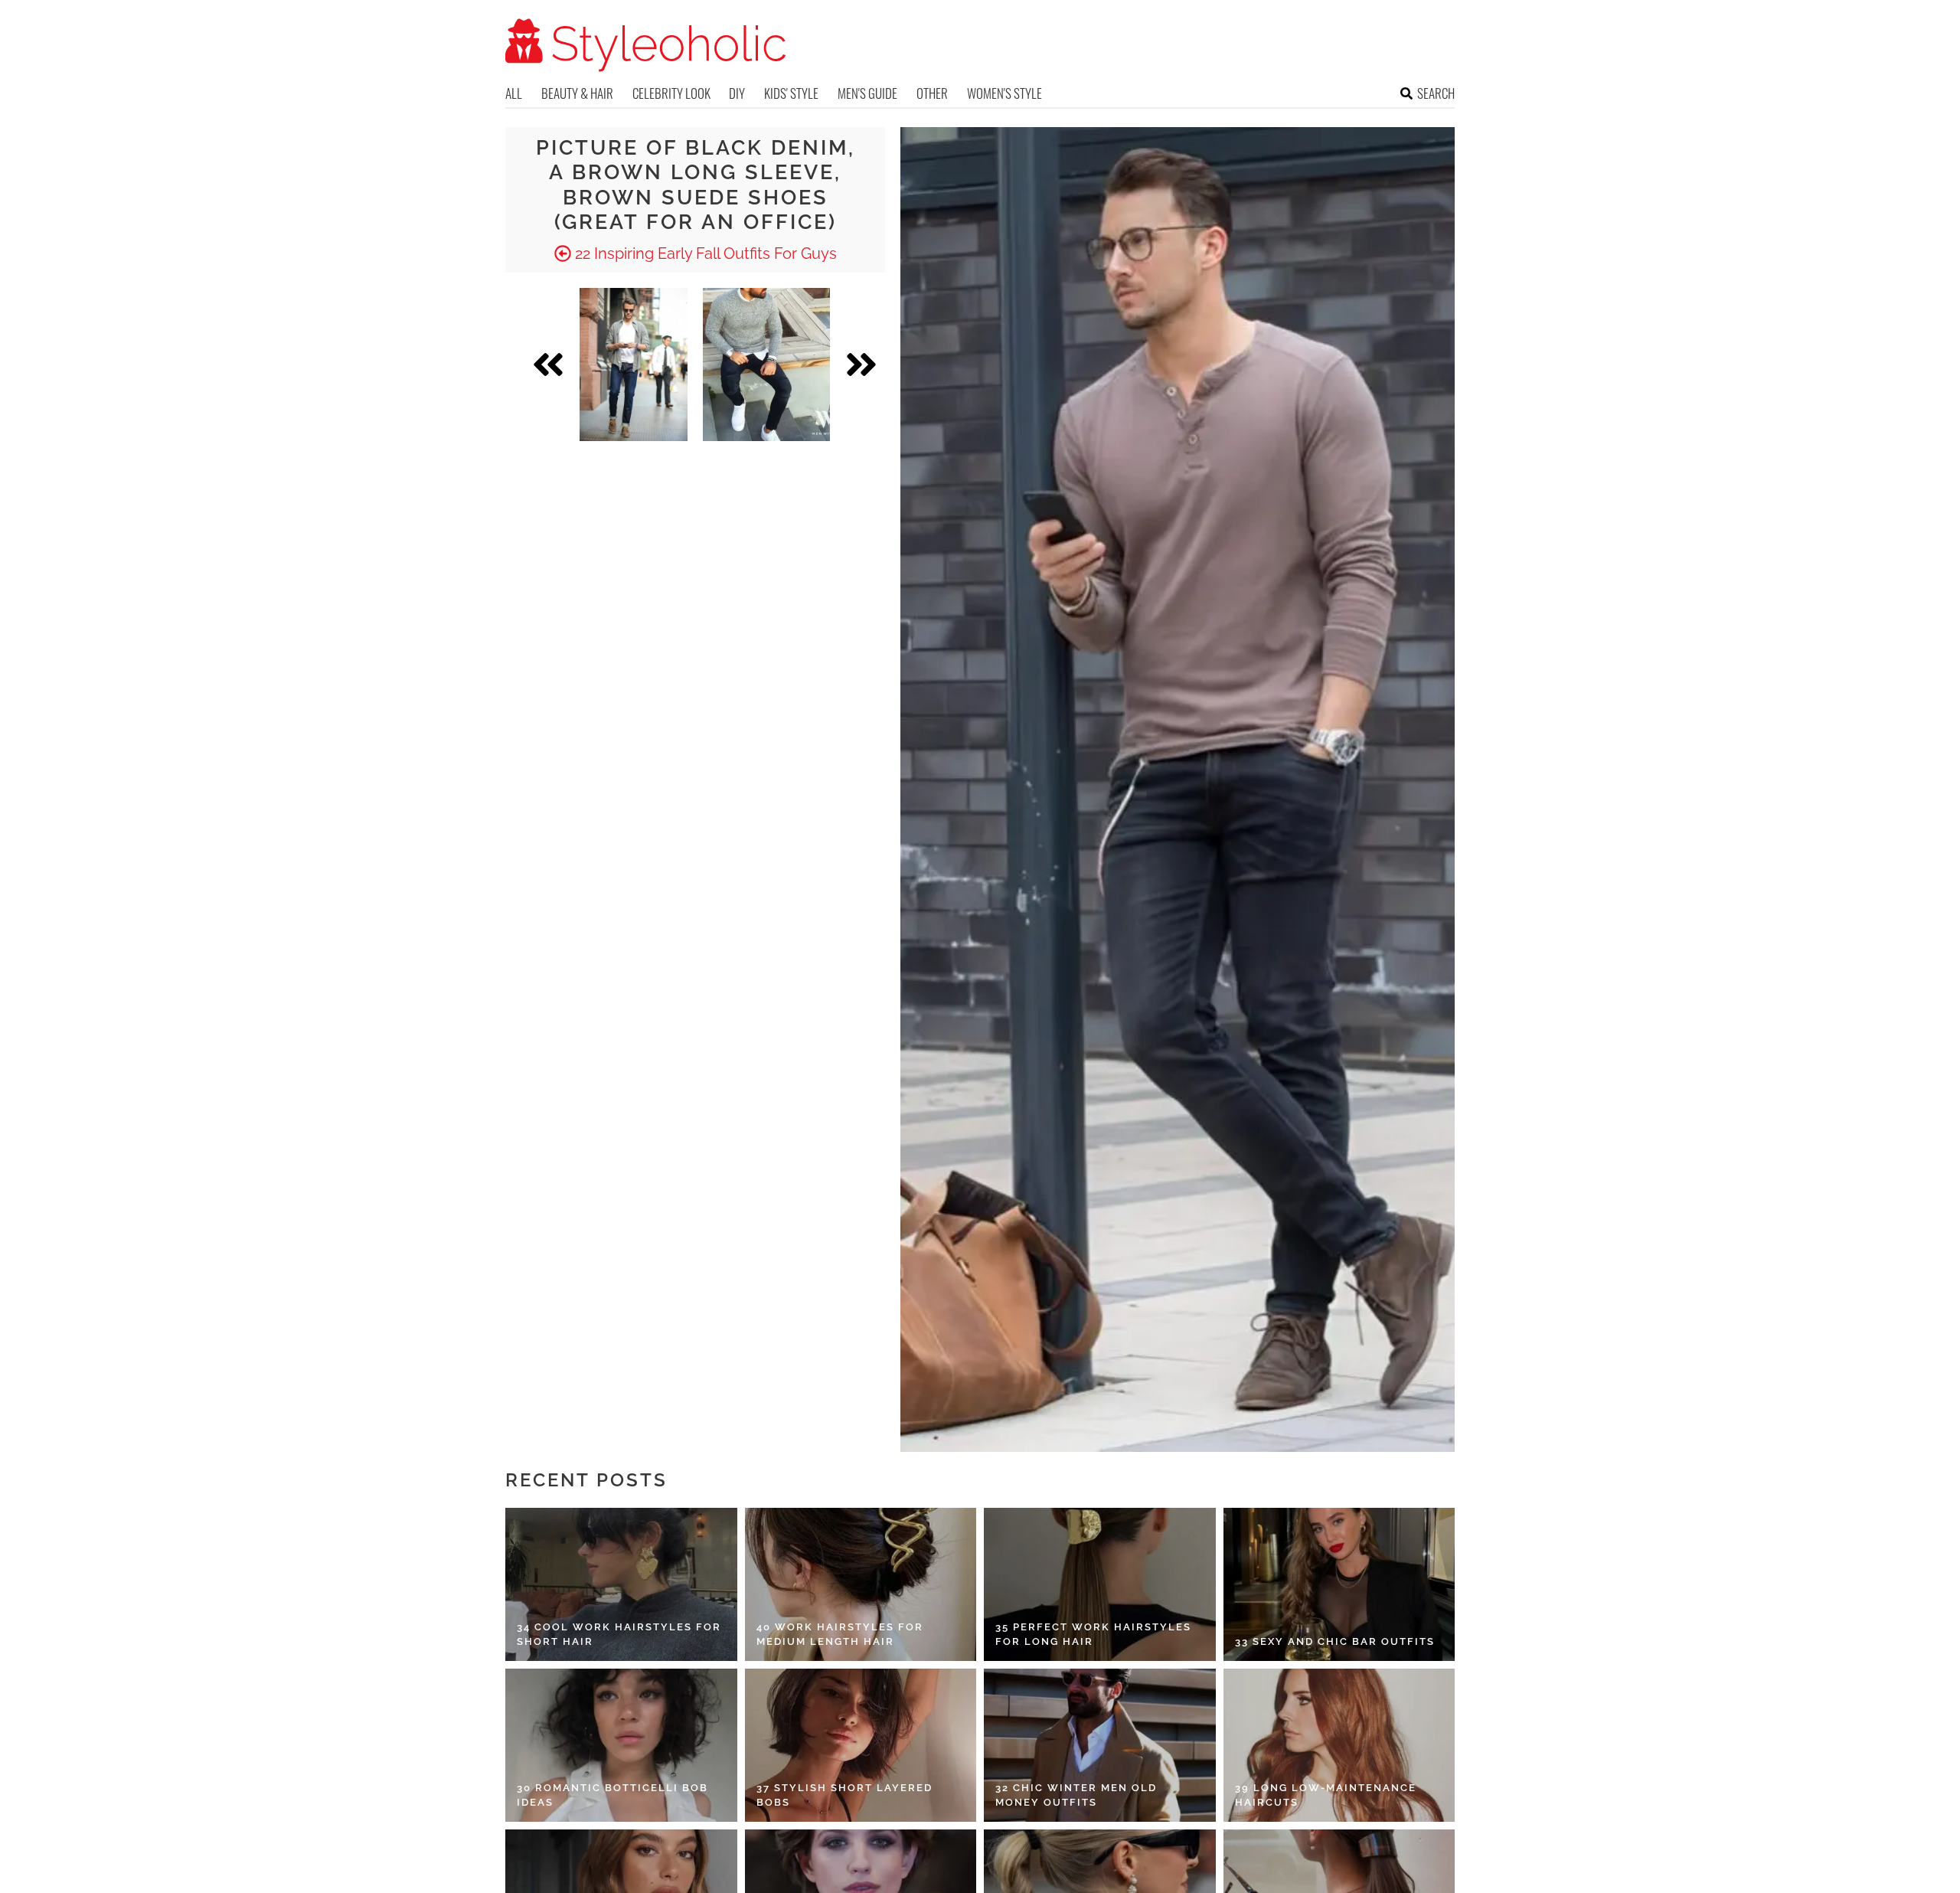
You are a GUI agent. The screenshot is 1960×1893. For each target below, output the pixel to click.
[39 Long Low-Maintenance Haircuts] (1339, 1745)
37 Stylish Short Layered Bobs (844, 1795)
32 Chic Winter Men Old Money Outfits (1076, 1795)
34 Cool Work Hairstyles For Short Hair (619, 1635)
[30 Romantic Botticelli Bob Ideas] (621, 1745)
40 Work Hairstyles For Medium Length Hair (840, 1635)
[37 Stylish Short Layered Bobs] (861, 1745)
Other (932, 93)
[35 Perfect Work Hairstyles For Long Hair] (1100, 1584)
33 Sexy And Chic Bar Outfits (1335, 1641)
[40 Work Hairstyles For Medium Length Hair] (861, 1584)
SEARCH (1436, 93)
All (514, 93)
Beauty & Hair (577, 93)
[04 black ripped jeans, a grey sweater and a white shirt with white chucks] (766, 365)
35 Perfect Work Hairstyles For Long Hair (1093, 1635)
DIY (737, 93)
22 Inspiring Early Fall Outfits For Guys (704, 253)
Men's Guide (867, 93)
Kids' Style (791, 93)
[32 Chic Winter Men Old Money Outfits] (1100, 1745)
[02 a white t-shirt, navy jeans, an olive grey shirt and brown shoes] (634, 365)
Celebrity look (671, 93)
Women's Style (1004, 93)
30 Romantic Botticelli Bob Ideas (612, 1795)
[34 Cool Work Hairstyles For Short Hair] (621, 1584)
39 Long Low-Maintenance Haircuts (1326, 1795)
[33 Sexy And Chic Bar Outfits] (1339, 1584)
